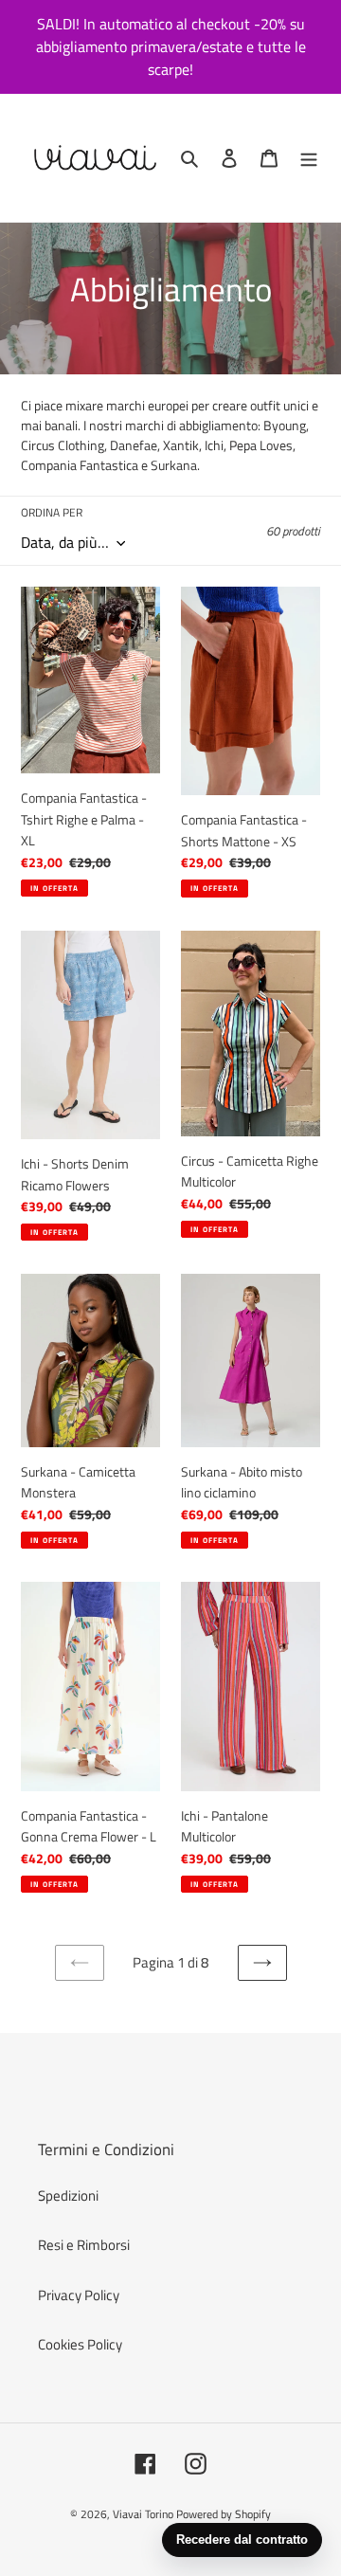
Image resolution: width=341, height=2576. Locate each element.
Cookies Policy (80, 2344)
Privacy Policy (79, 2295)
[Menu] (309, 158)
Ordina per (52, 513)
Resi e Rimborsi (84, 2245)
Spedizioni (68, 2195)
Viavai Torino (143, 2514)
